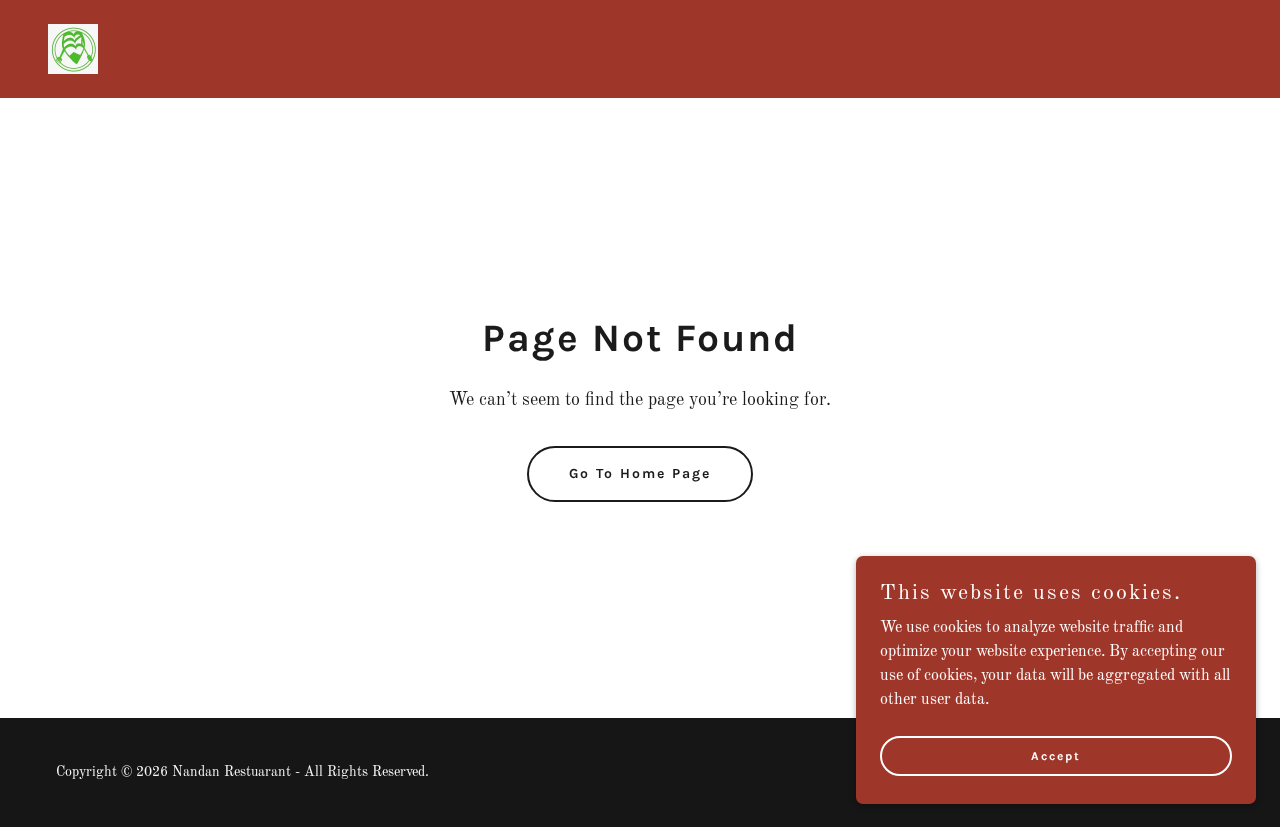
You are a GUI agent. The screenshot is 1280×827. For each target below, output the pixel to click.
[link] (73, 49)
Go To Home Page (640, 473)
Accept (1056, 755)
